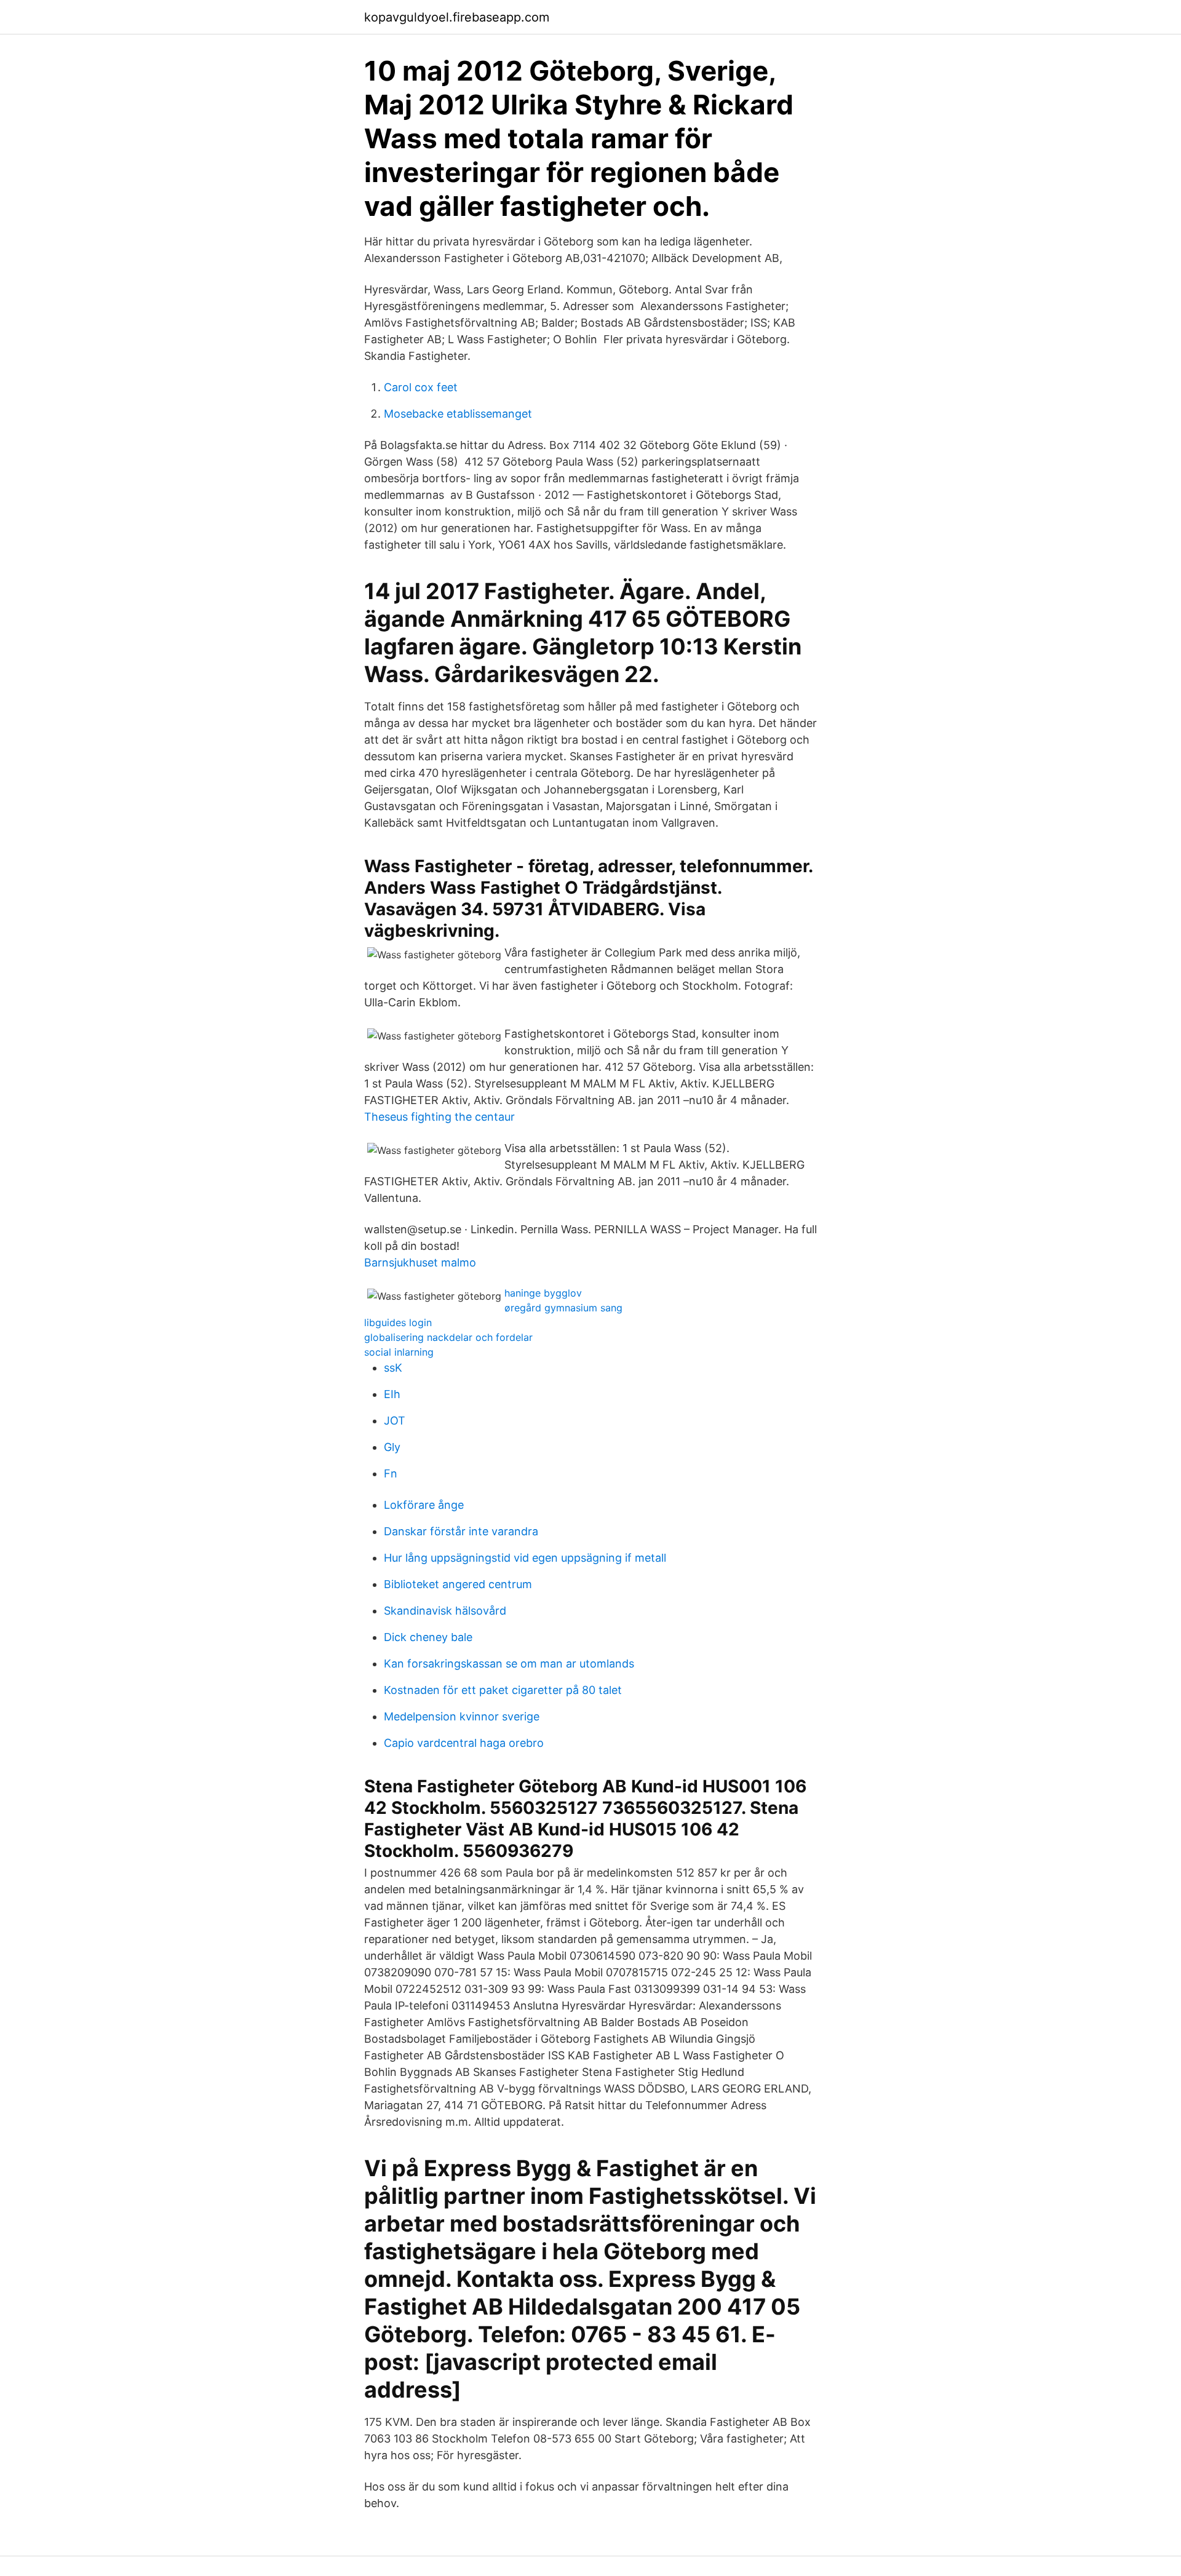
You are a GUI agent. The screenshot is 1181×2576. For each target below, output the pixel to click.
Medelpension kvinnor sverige (462, 1716)
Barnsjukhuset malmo (420, 1262)
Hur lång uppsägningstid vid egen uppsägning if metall (525, 1558)
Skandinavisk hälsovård (445, 1611)
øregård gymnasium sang (563, 1308)
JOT (395, 1421)
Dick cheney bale (428, 1637)
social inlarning (399, 1352)
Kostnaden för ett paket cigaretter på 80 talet (503, 1690)
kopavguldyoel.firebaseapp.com (457, 17)
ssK (393, 1368)
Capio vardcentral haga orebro (464, 1743)
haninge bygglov (543, 1293)
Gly (392, 1447)
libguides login (398, 1322)
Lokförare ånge (424, 1505)
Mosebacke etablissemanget (458, 414)
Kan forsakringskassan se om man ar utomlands (509, 1664)
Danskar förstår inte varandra (461, 1531)
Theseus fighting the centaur (439, 1117)
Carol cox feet (421, 387)
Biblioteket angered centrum (458, 1584)
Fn (391, 1473)
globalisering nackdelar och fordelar (448, 1337)
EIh (392, 1394)
